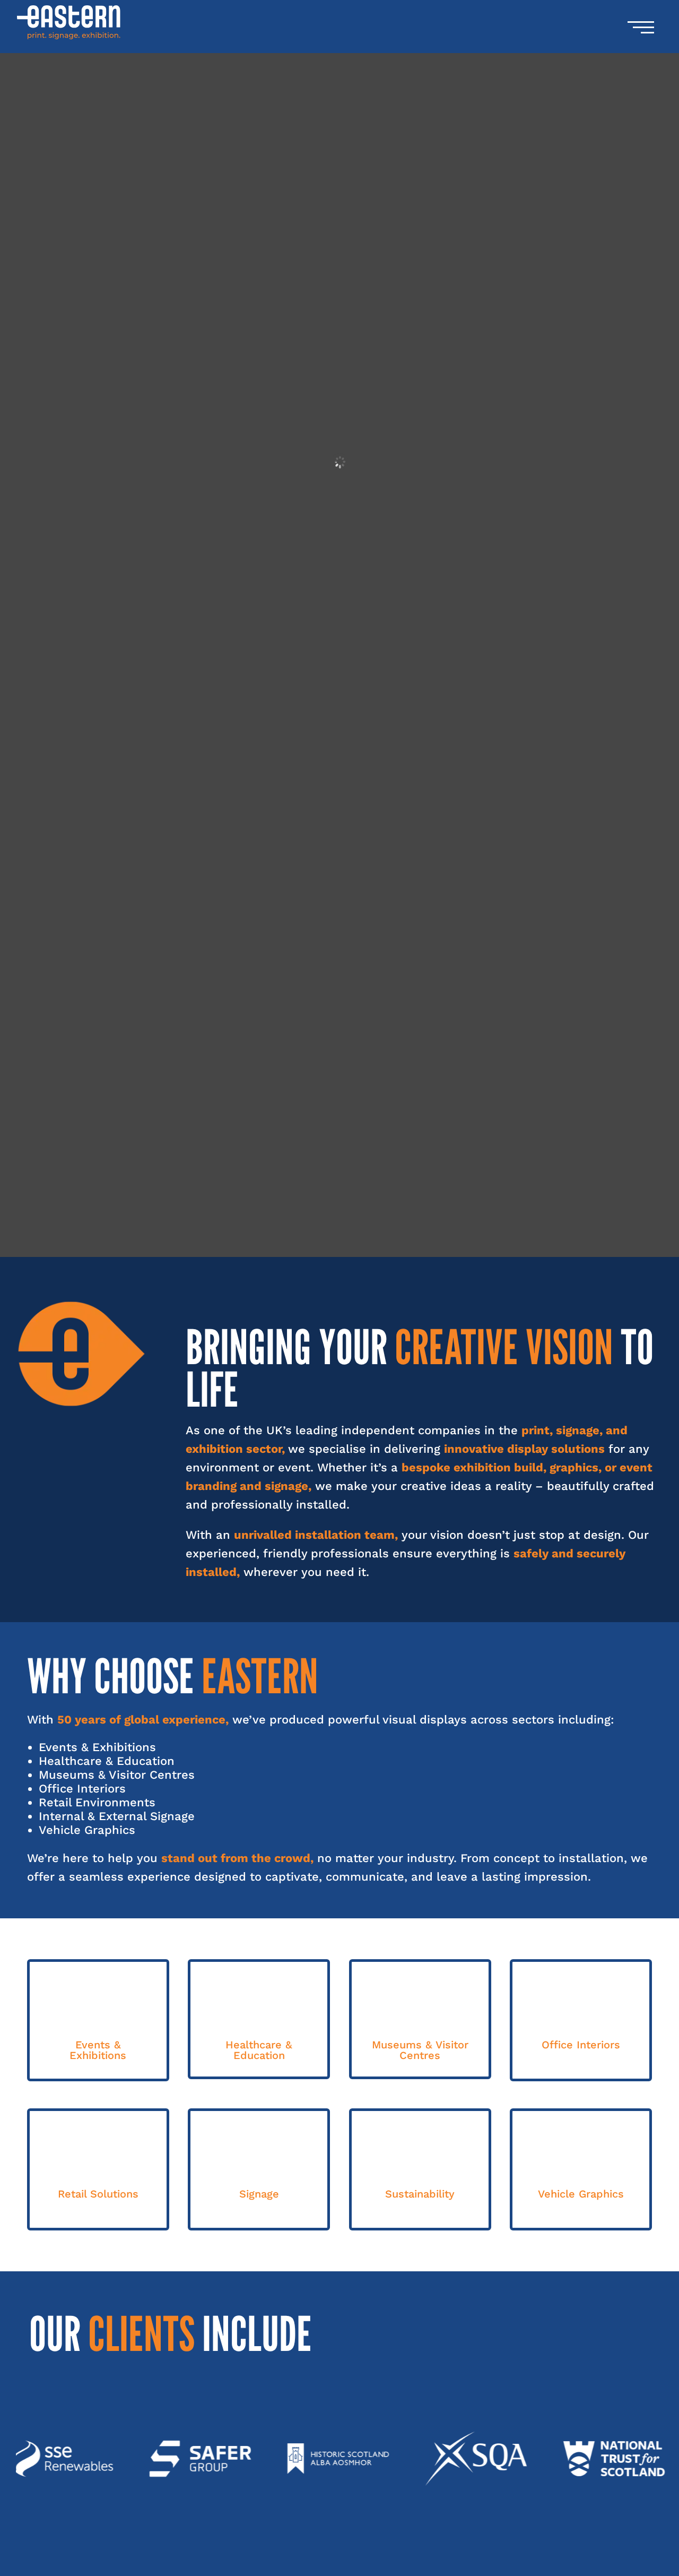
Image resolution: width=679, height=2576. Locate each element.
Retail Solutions (98, 2194)
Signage (259, 2194)
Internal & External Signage (117, 1816)
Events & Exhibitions (97, 1747)
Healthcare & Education (107, 1761)
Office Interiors (82, 1789)
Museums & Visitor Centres (117, 1775)
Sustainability (420, 2194)
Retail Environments (97, 1802)
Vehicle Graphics (87, 1830)
